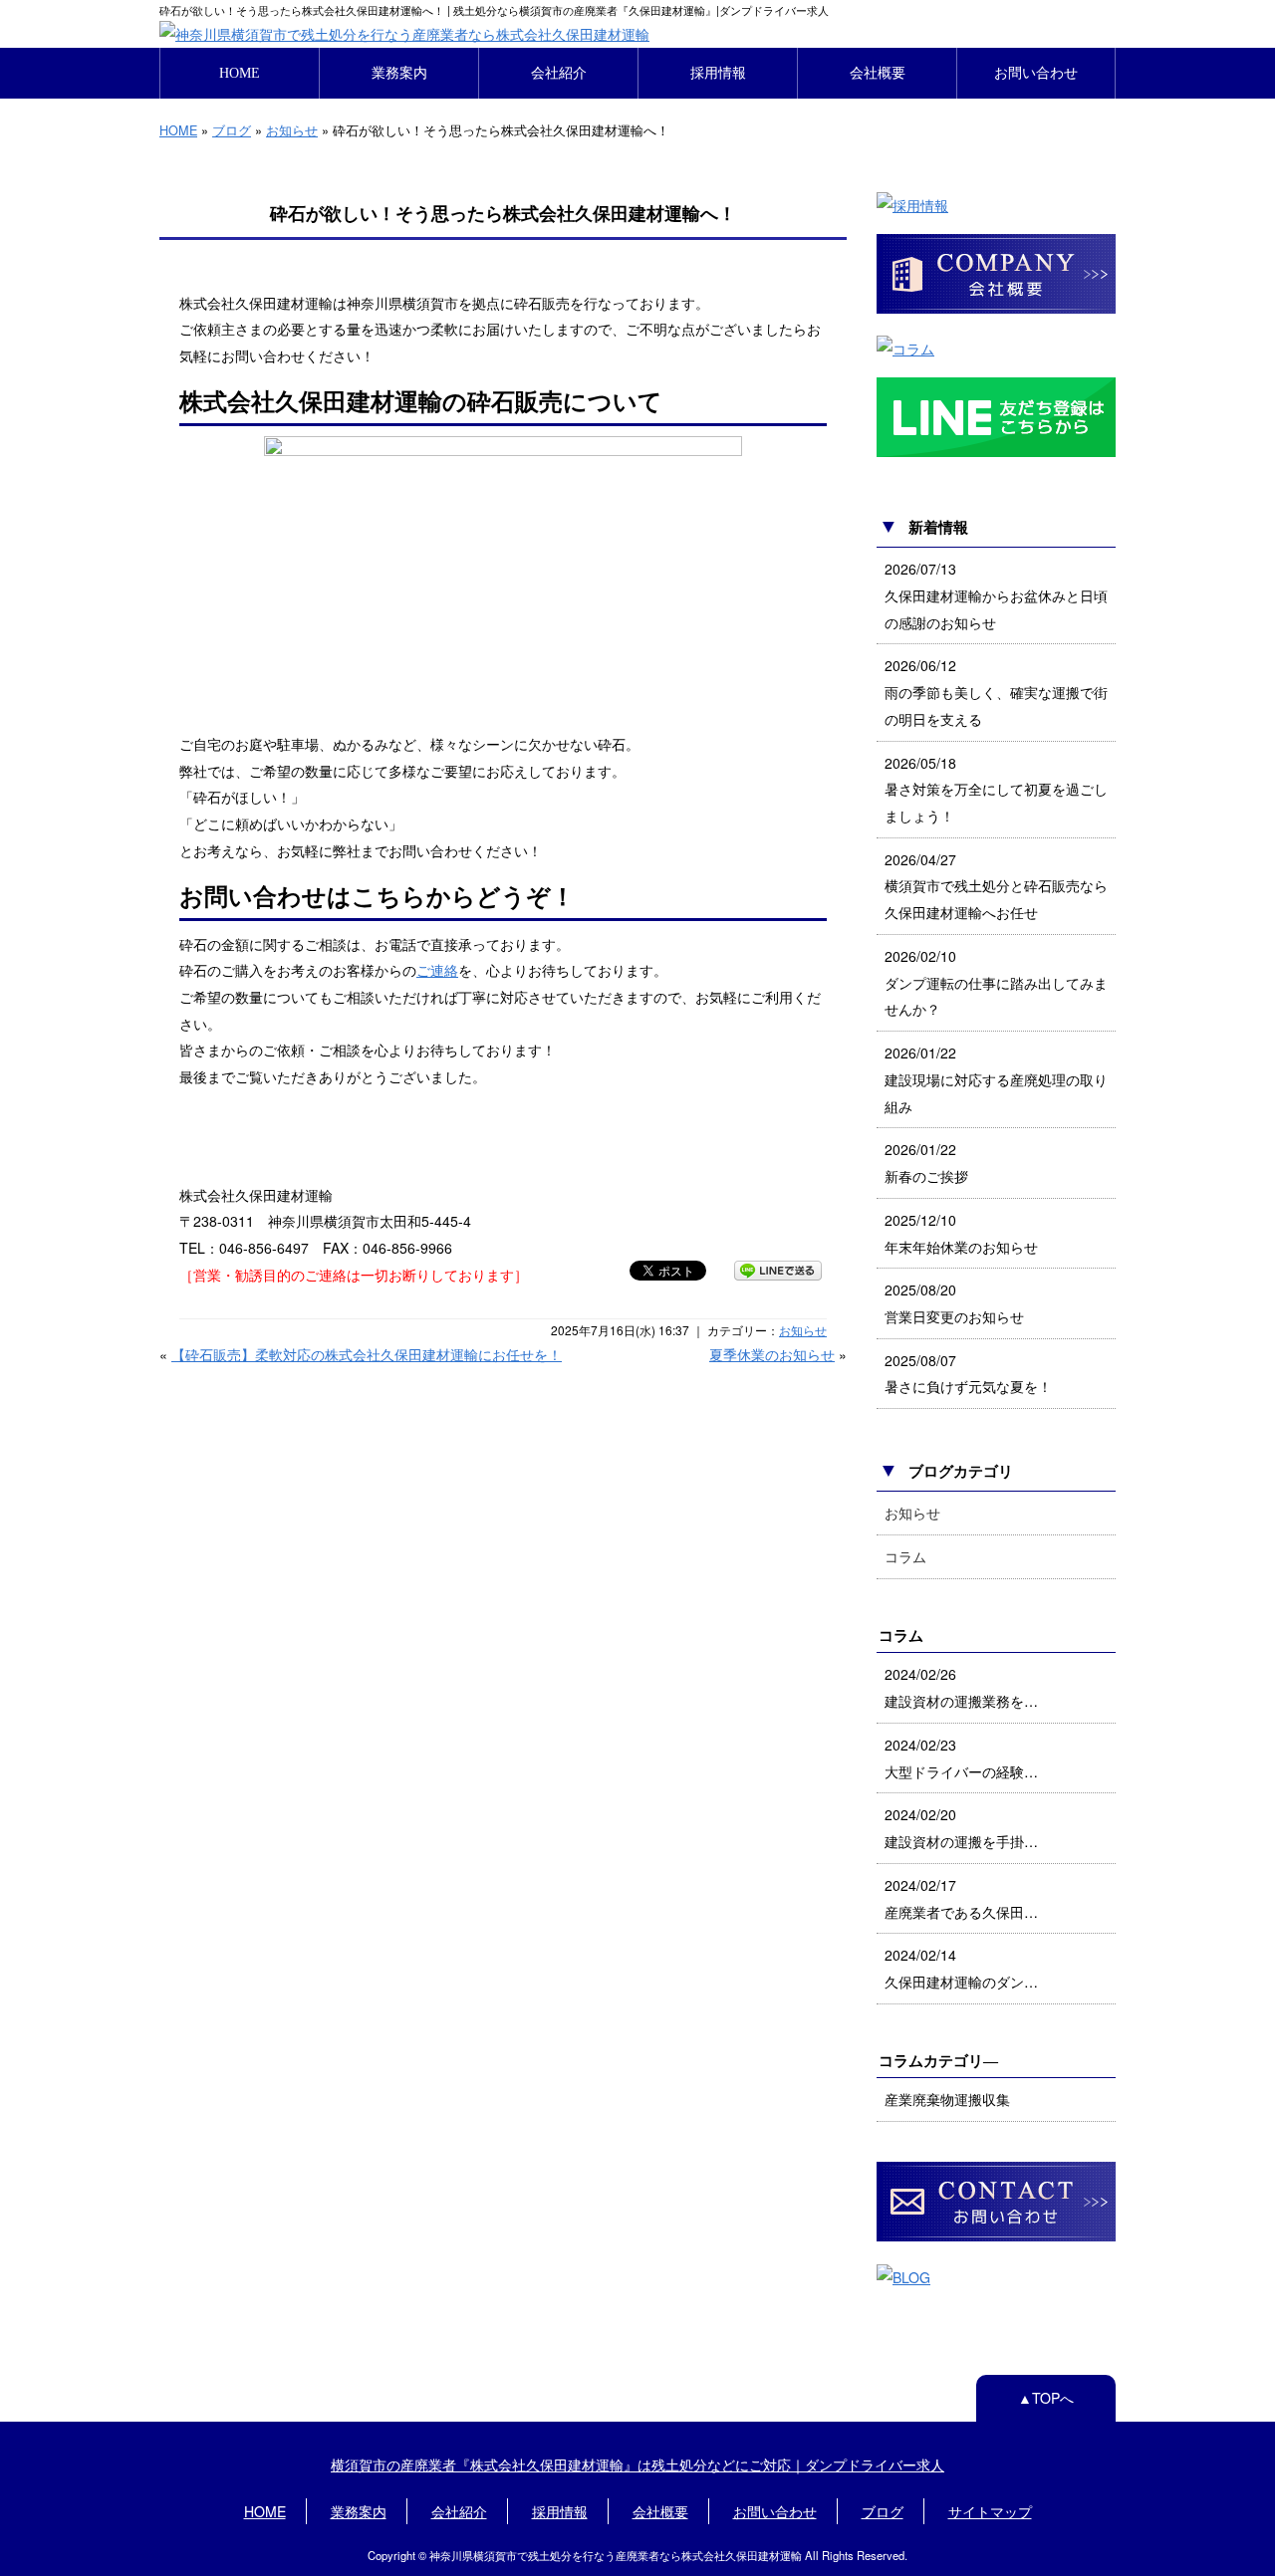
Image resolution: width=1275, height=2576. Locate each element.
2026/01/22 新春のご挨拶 (926, 1163)
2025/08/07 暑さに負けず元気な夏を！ (968, 1374)
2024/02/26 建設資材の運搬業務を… (961, 1687)
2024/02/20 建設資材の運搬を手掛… (961, 1828)
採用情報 (718, 73)
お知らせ (292, 130)
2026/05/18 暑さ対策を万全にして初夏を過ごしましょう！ (996, 789)
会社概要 (878, 73)
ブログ (232, 130)
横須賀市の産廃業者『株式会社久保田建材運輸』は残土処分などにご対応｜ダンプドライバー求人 (637, 2464)
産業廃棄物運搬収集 (947, 2099)
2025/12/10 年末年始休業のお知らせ (961, 1233)
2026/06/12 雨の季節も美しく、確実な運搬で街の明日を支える (996, 692)
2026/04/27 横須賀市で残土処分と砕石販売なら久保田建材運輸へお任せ (996, 886)
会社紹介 (559, 73)
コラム (905, 1556)
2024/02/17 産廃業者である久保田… (961, 1898)
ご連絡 (437, 970)
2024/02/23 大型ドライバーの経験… (961, 1758)
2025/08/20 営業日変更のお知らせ (954, 1303)
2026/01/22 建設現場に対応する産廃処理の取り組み (996, 1079)
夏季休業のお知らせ (772, 1354)
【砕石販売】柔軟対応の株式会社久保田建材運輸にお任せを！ (367, 1354)
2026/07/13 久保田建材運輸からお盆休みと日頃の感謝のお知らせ (996, 595)
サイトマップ (990, 2511)
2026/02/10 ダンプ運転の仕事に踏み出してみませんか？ (996, 982)
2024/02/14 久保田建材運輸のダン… (961, 1968)
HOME (240, 73)
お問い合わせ (1036, 73)
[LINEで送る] (778, 1270)
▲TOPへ (1046, 2398)
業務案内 (399, 73)
